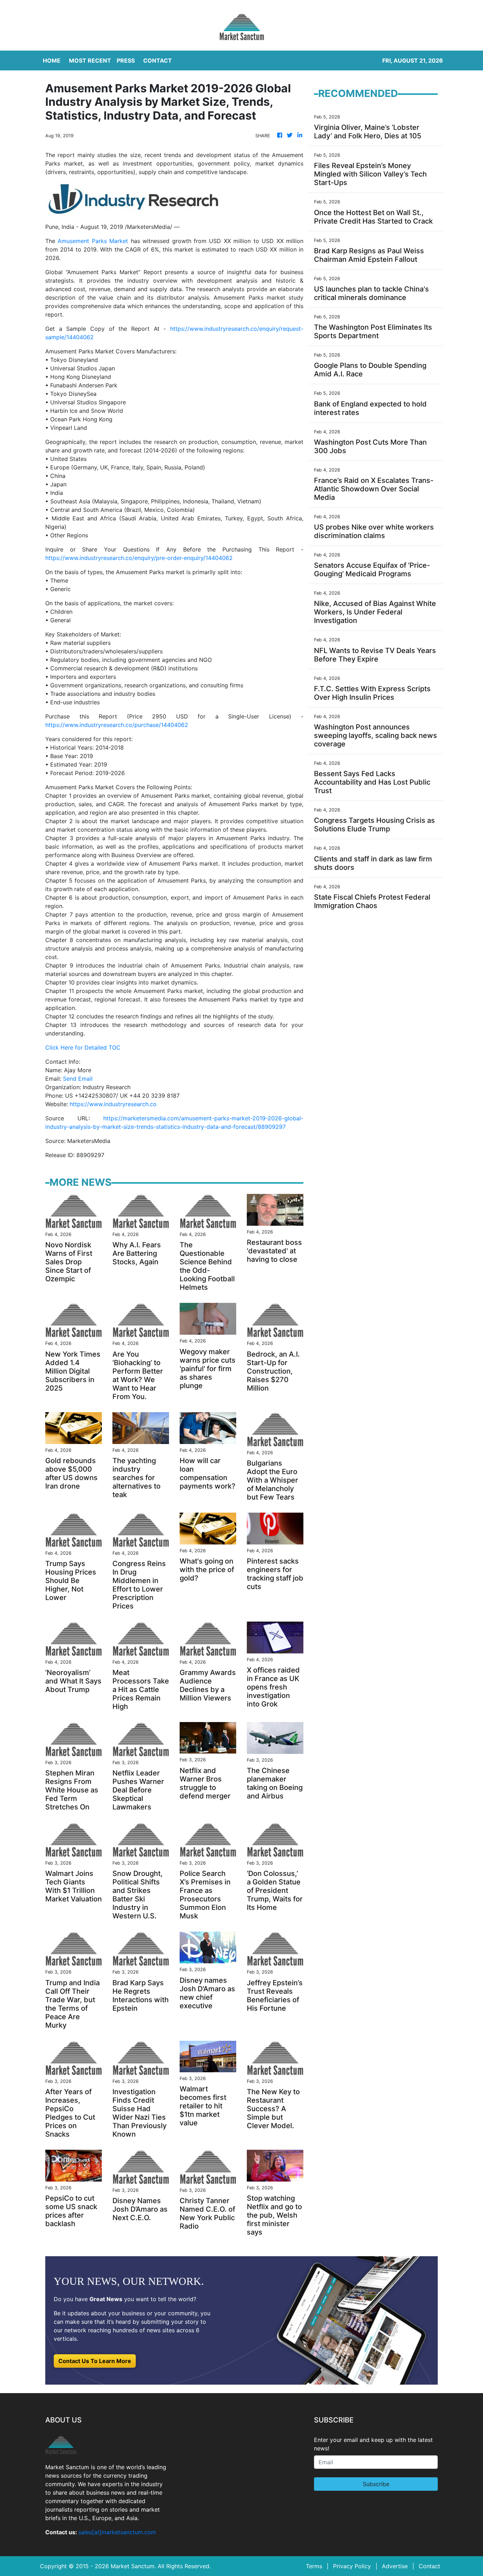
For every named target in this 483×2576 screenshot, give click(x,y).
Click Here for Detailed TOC (83, 1047)
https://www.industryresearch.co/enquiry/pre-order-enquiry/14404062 (139, 558)
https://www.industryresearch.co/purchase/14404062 (117, 725)
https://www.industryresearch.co (113, 1104)
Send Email (78, 1079)
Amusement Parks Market (93, 241)
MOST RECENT (90, 60)
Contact (429, 2566)
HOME (52, 60)
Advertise (395, 2566)
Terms (314, 2566)
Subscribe (376, 2484)
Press (126, 60)
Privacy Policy (352, 2566)
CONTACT (158, 60)
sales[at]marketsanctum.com (117, 2532)
